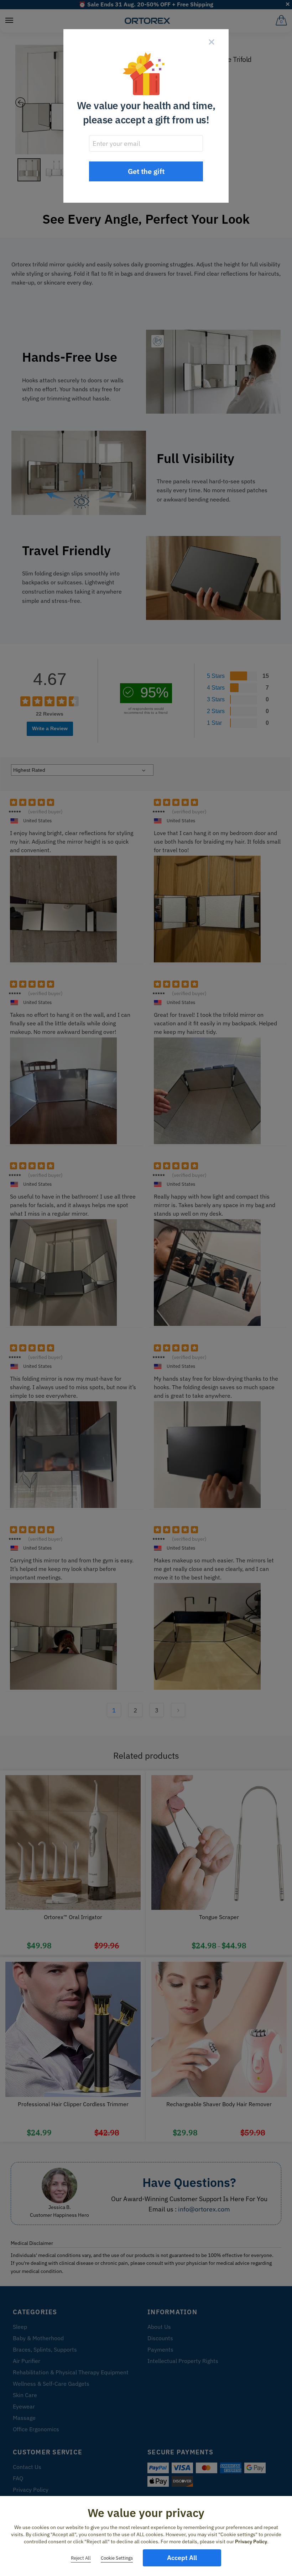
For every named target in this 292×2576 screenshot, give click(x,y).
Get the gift (146, 171)
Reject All (81, 2558)
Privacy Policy (251, 2542)
